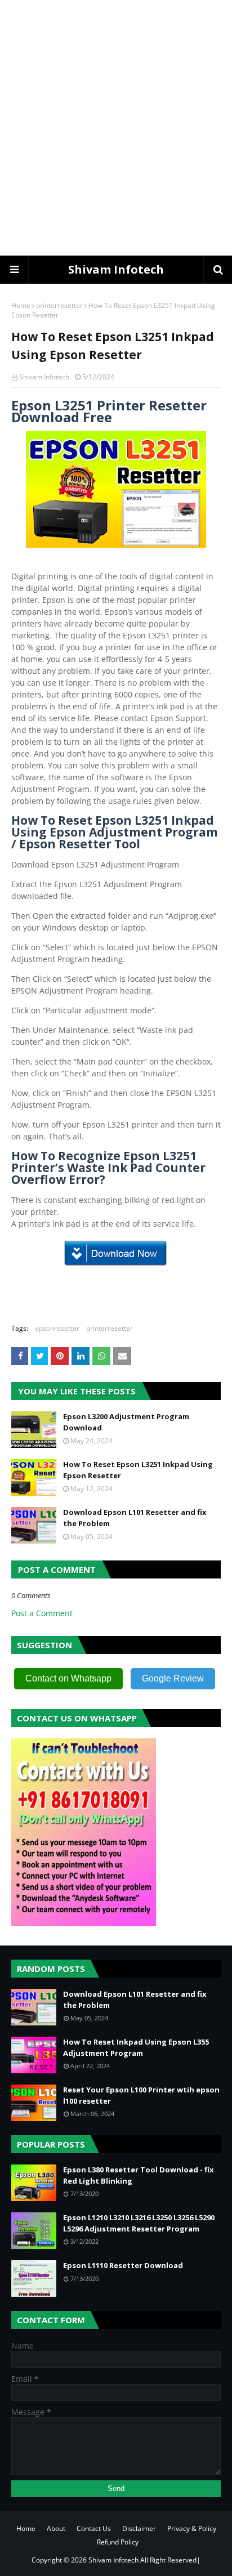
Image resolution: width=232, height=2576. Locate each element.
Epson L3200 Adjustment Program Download (126, 1422)
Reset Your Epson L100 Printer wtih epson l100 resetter (141, 2095)
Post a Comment (42, 1613)
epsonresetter (57, 1328)
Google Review (173, 1678)
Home (21, 305)
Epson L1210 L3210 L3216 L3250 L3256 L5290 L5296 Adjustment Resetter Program (139, 2223)
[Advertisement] (116, 127)
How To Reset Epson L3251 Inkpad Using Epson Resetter (138, 1470)
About (56, 2528)
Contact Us (94, 2528)
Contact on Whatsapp (68, 1678)
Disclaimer (139, 2528)
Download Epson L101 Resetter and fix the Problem (135, 1518)
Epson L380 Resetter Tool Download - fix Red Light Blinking (139, 2175)
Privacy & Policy (192, 2528)
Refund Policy (118, 2542)
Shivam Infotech (116, 269)
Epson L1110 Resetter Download (123, 2265)
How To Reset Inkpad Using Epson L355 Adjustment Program (136, 2047)
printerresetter (59, 305)
